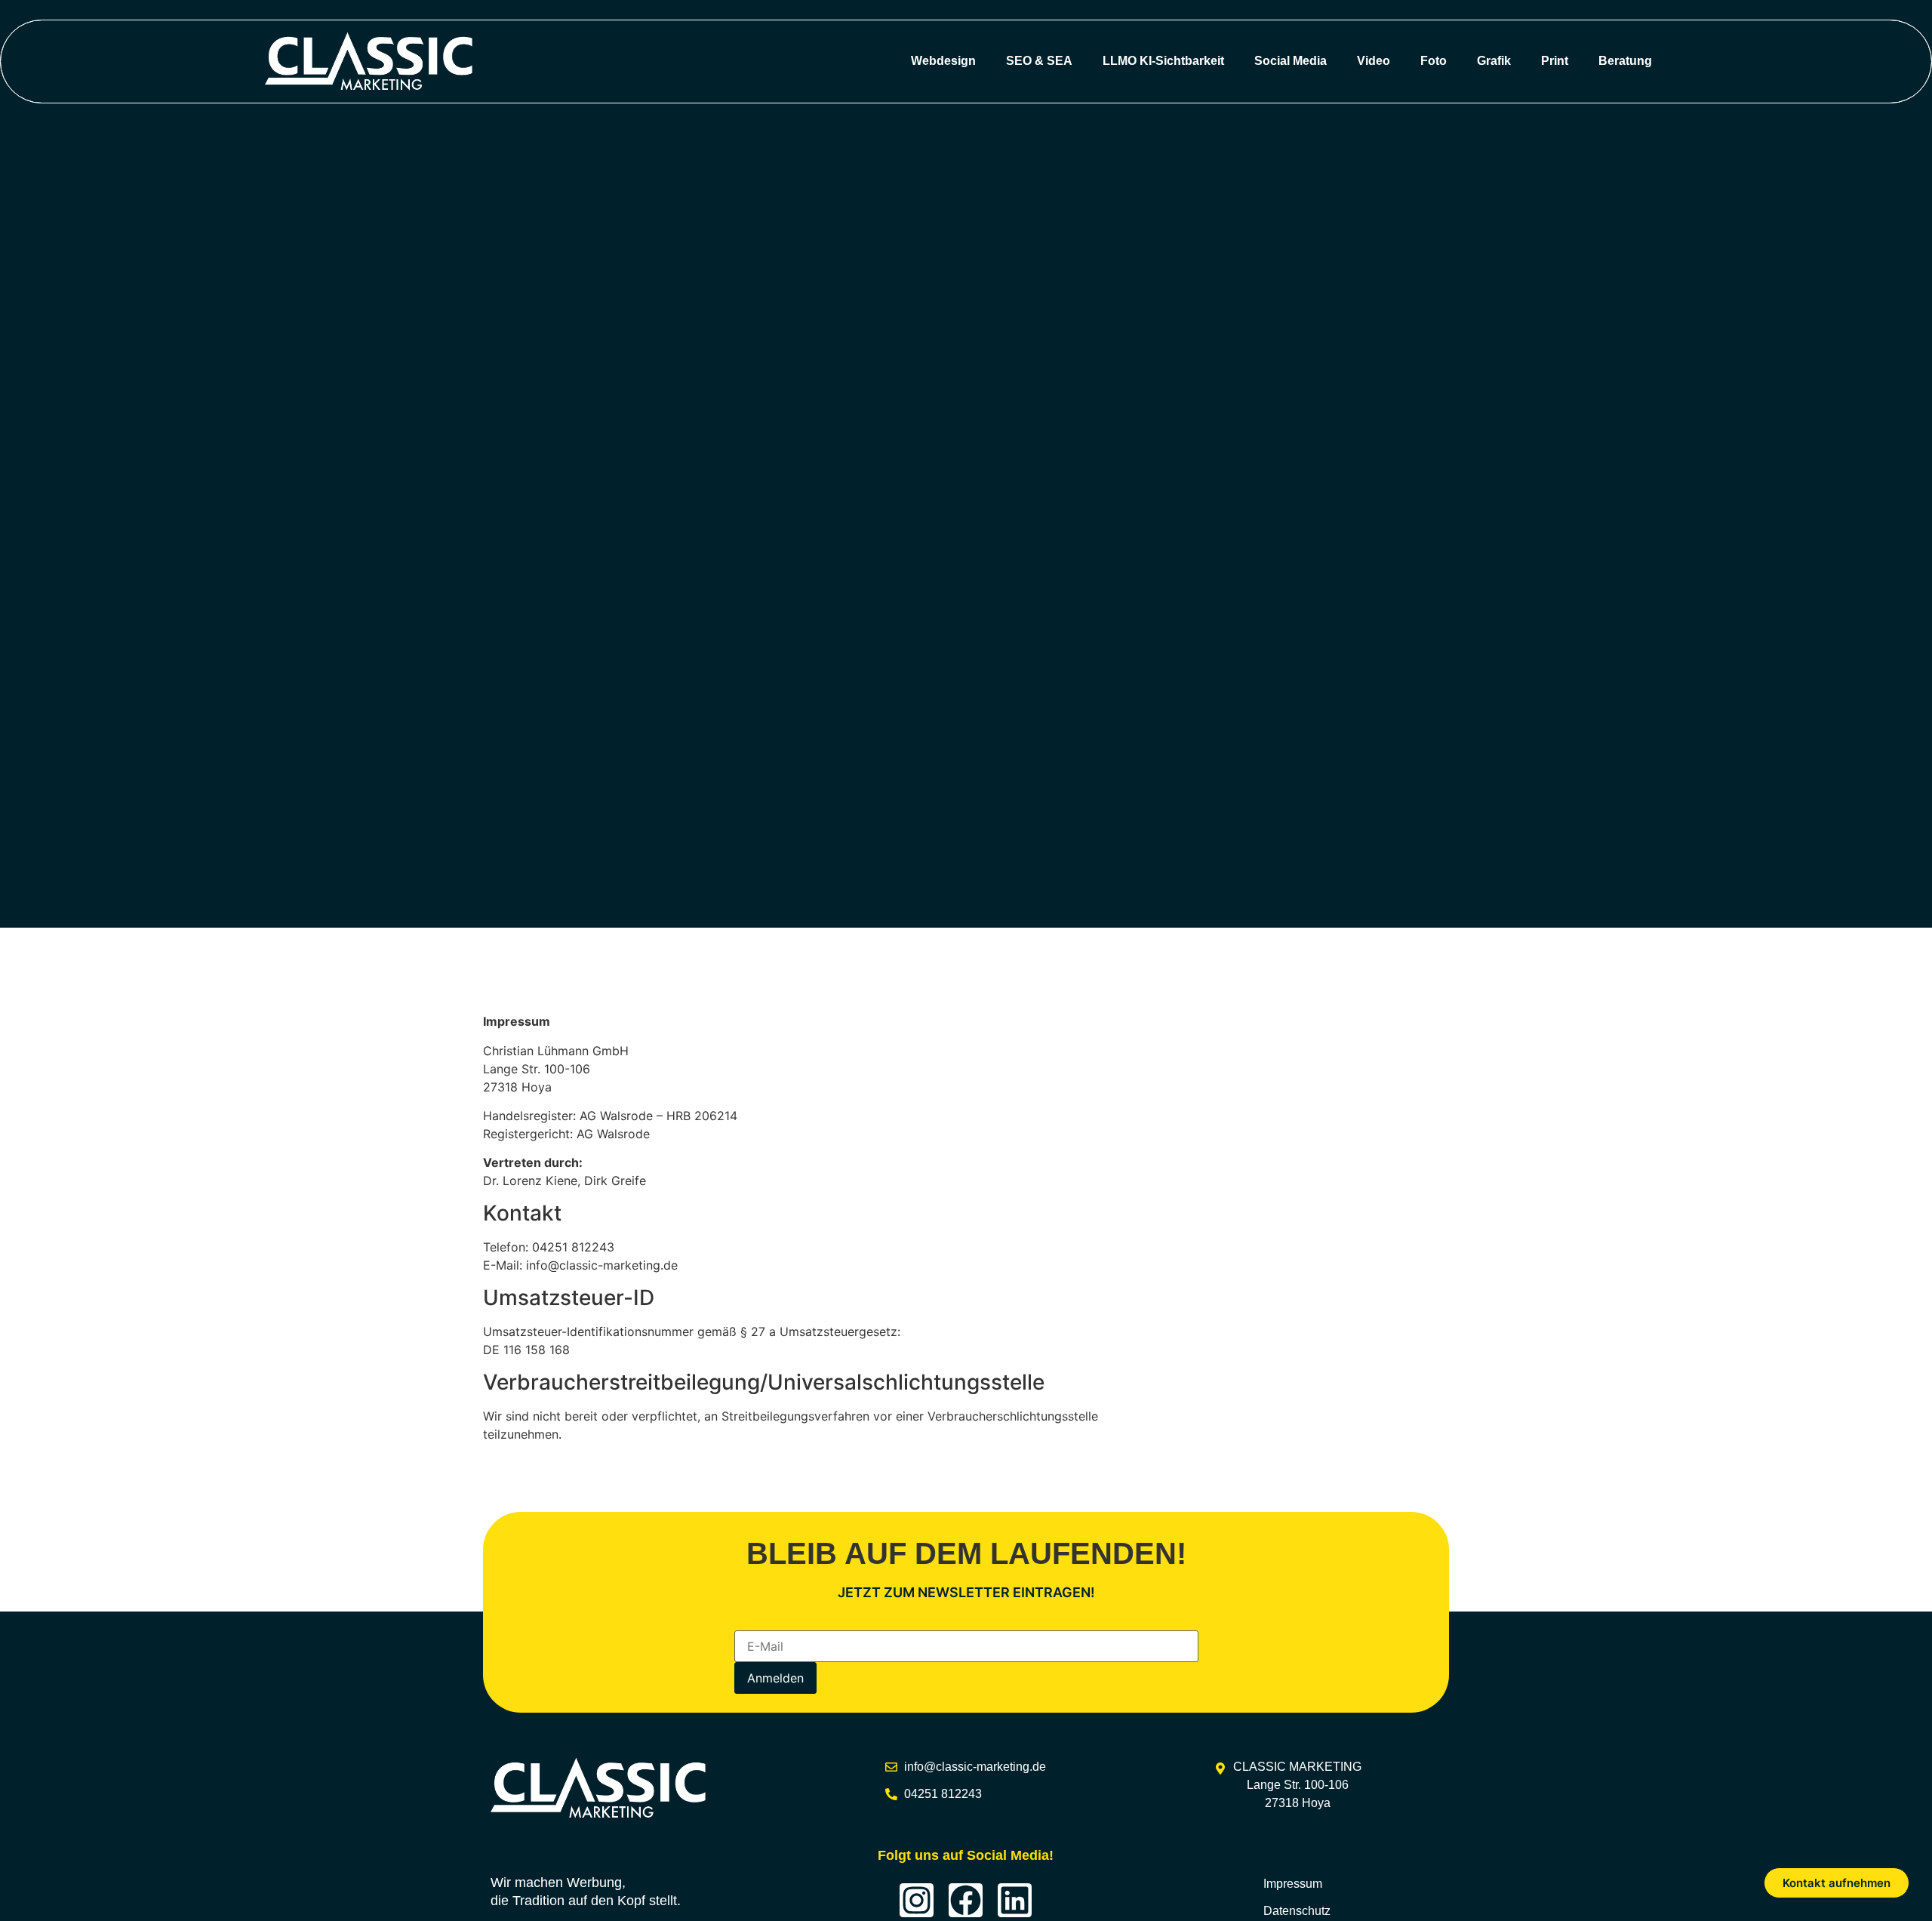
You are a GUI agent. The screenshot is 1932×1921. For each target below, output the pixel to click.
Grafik (1494, 61)
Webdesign (943, 61)
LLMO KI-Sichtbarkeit (1163, 61)
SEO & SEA (1039, 61)
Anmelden (775, 1678)
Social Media (1291, 61)
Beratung (1625, 61)
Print (1555, 61)
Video (1374, 61)
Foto (1434, 61)
